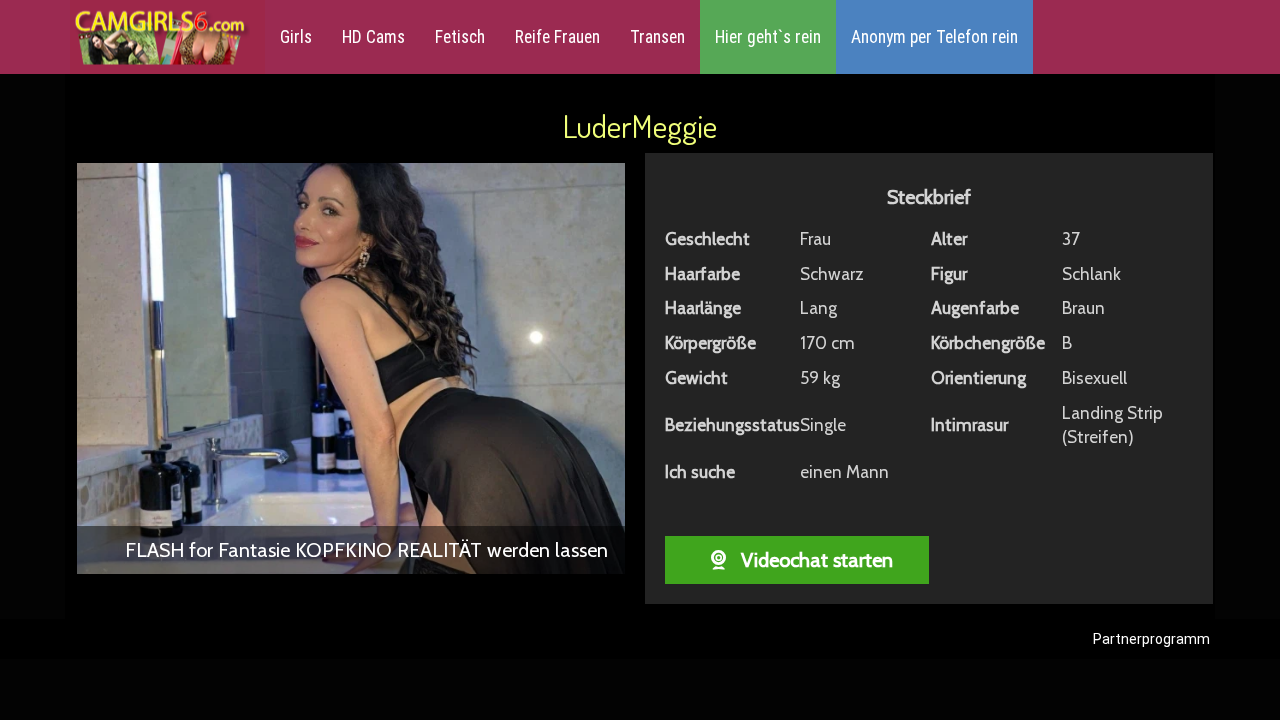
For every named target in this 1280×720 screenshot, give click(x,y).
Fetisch (460, 37)
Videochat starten (814, 560)
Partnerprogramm (1151, 639)
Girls (296, 37)
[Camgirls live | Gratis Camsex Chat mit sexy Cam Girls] (160, 37)
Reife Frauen (557, 37)
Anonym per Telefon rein (934, 37)
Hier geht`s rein (768, 37)
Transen (657, 37)
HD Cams (373, 37)
